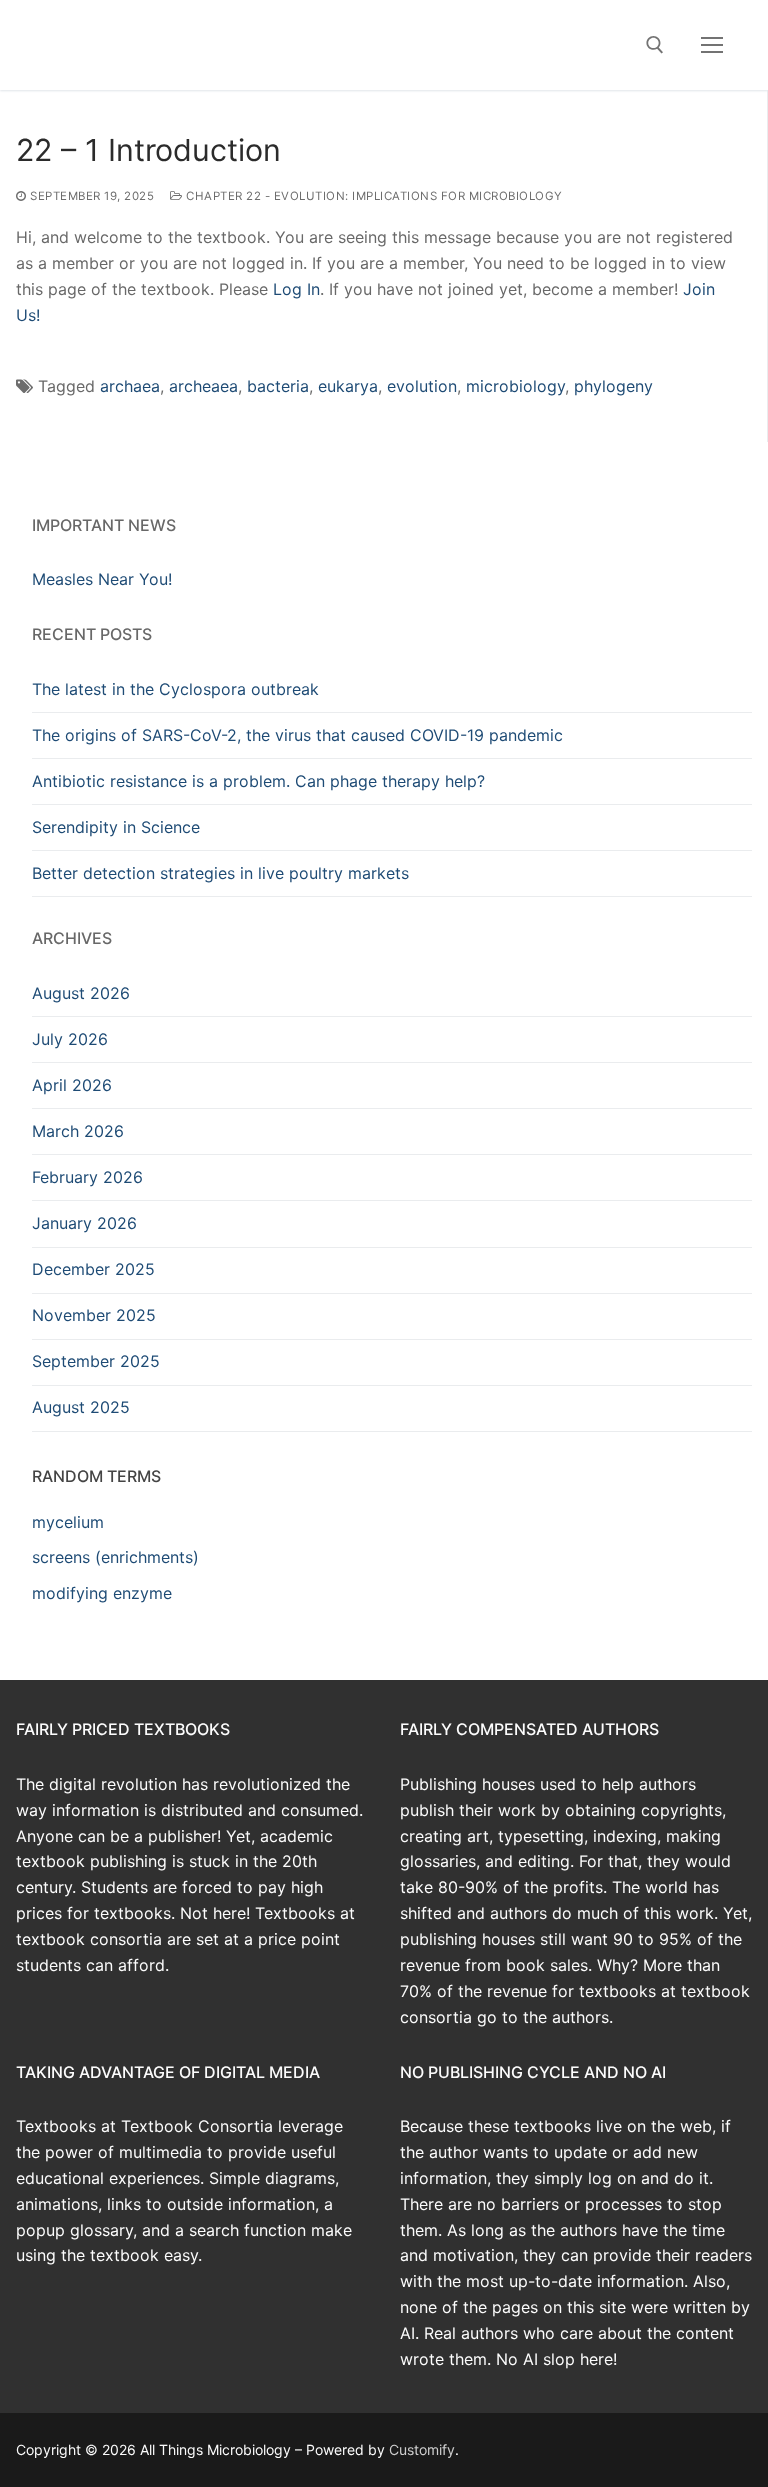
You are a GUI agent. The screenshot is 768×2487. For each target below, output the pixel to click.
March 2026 (78, 1131)
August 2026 (81, 993)
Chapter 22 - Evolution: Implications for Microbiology (373, 196)
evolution (422, 386)
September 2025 (96, 1361)
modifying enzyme (102, 1593)
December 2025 (93, 1269)
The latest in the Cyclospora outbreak (175, 689)
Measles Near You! (102, 579)
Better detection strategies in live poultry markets (220, 873)
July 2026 (70, 1039)
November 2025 (94, 1315)
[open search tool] (655, 45)
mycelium (68, 1522)
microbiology (515, 386)
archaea (130, 386)
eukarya (348, 386)
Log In (296, 289)
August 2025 (81, 1407)
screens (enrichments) (115, 1557)
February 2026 (87, 1177)
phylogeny (613, 386)
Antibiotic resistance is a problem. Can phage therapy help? (258, 781)
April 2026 (72, 1085)
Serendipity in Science (116, 827)
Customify (422, 2449)
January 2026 (84, 1223)
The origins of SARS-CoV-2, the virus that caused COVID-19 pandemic (297, 735)
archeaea (203, 386)
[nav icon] (712, 45)
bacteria (278, 386)
